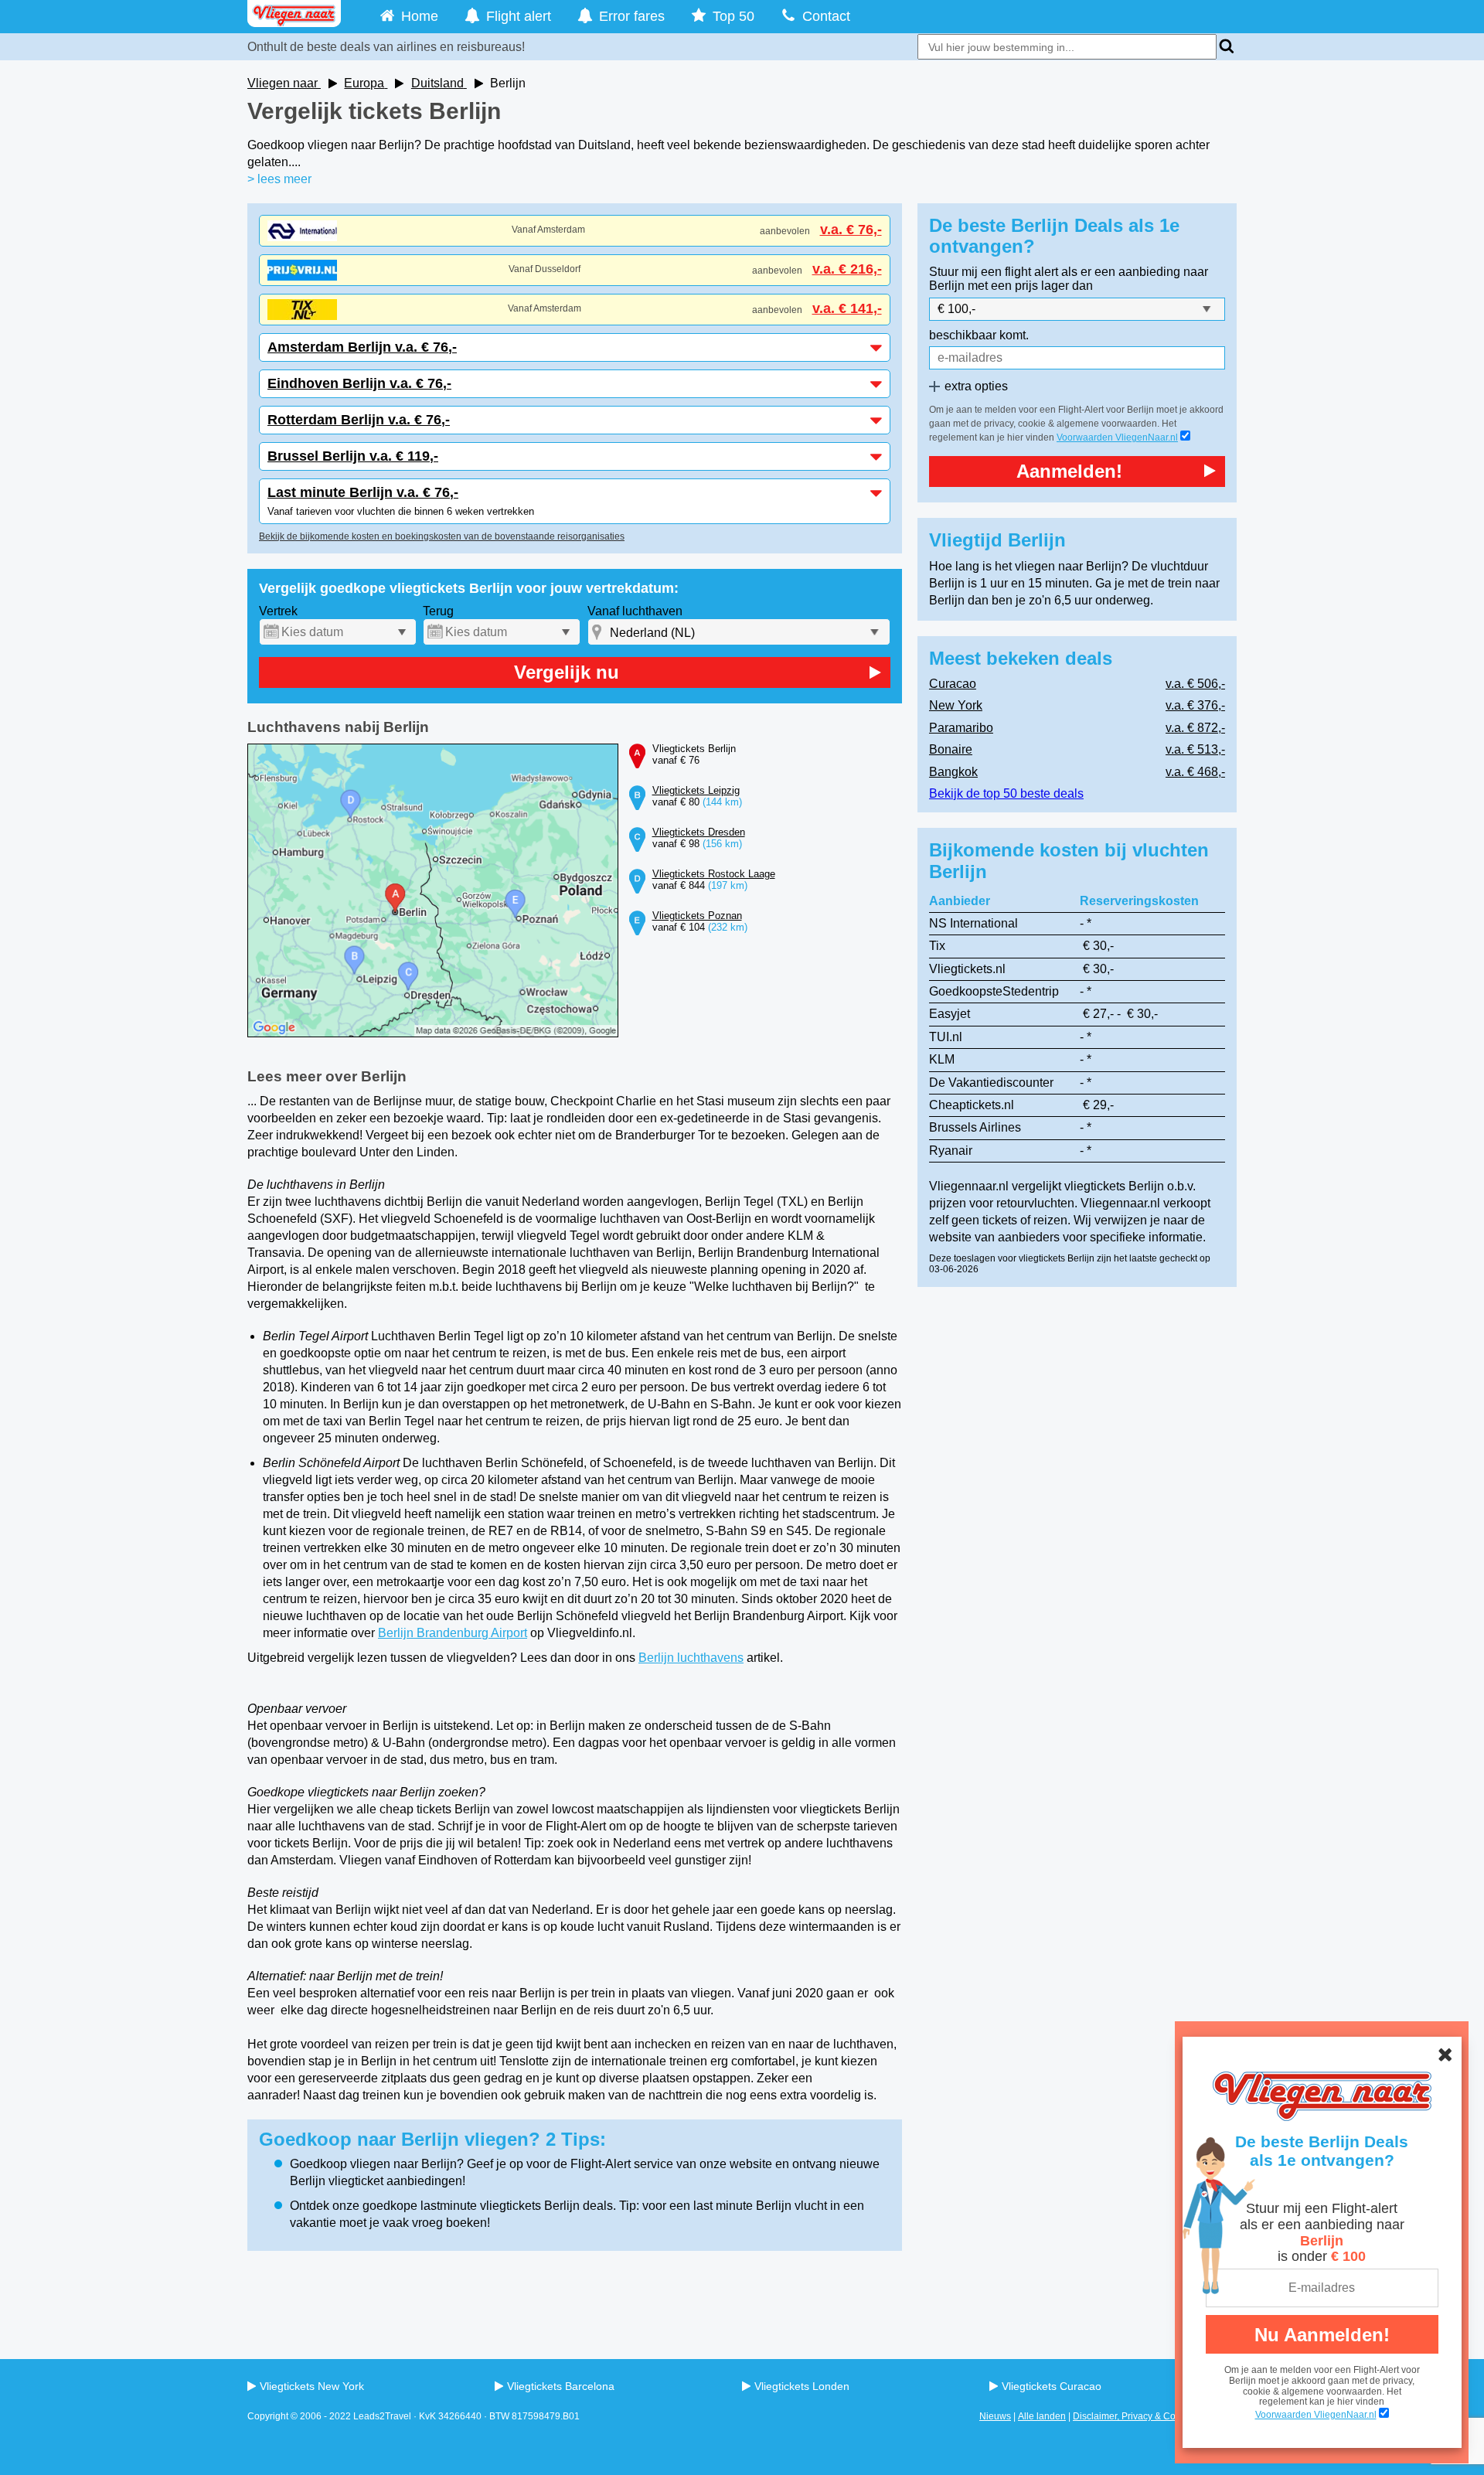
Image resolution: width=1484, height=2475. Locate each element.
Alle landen (1042, 2416)
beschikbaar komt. (979, 335)
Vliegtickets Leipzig (696, 790)
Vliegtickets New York (312, 2386)
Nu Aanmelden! (1322, 2335)
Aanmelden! (1069, 471)
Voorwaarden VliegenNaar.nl (1117, 437)
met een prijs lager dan (1030, 286)
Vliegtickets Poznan (697, 916)
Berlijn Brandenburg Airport (453, 1633)
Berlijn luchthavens (691, 1658)
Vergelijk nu (567, 672)
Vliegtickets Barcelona (561, 2386)
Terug (438, 611)
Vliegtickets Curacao (1052, 2386)
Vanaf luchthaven (635, 611)
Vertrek (278, 611)
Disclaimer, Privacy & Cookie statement (1155, 2416)
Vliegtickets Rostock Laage (714, 874)
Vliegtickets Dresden (699, 832)
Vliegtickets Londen (802, 2386)
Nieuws (995, 2416)
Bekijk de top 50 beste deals (1006, 793)
